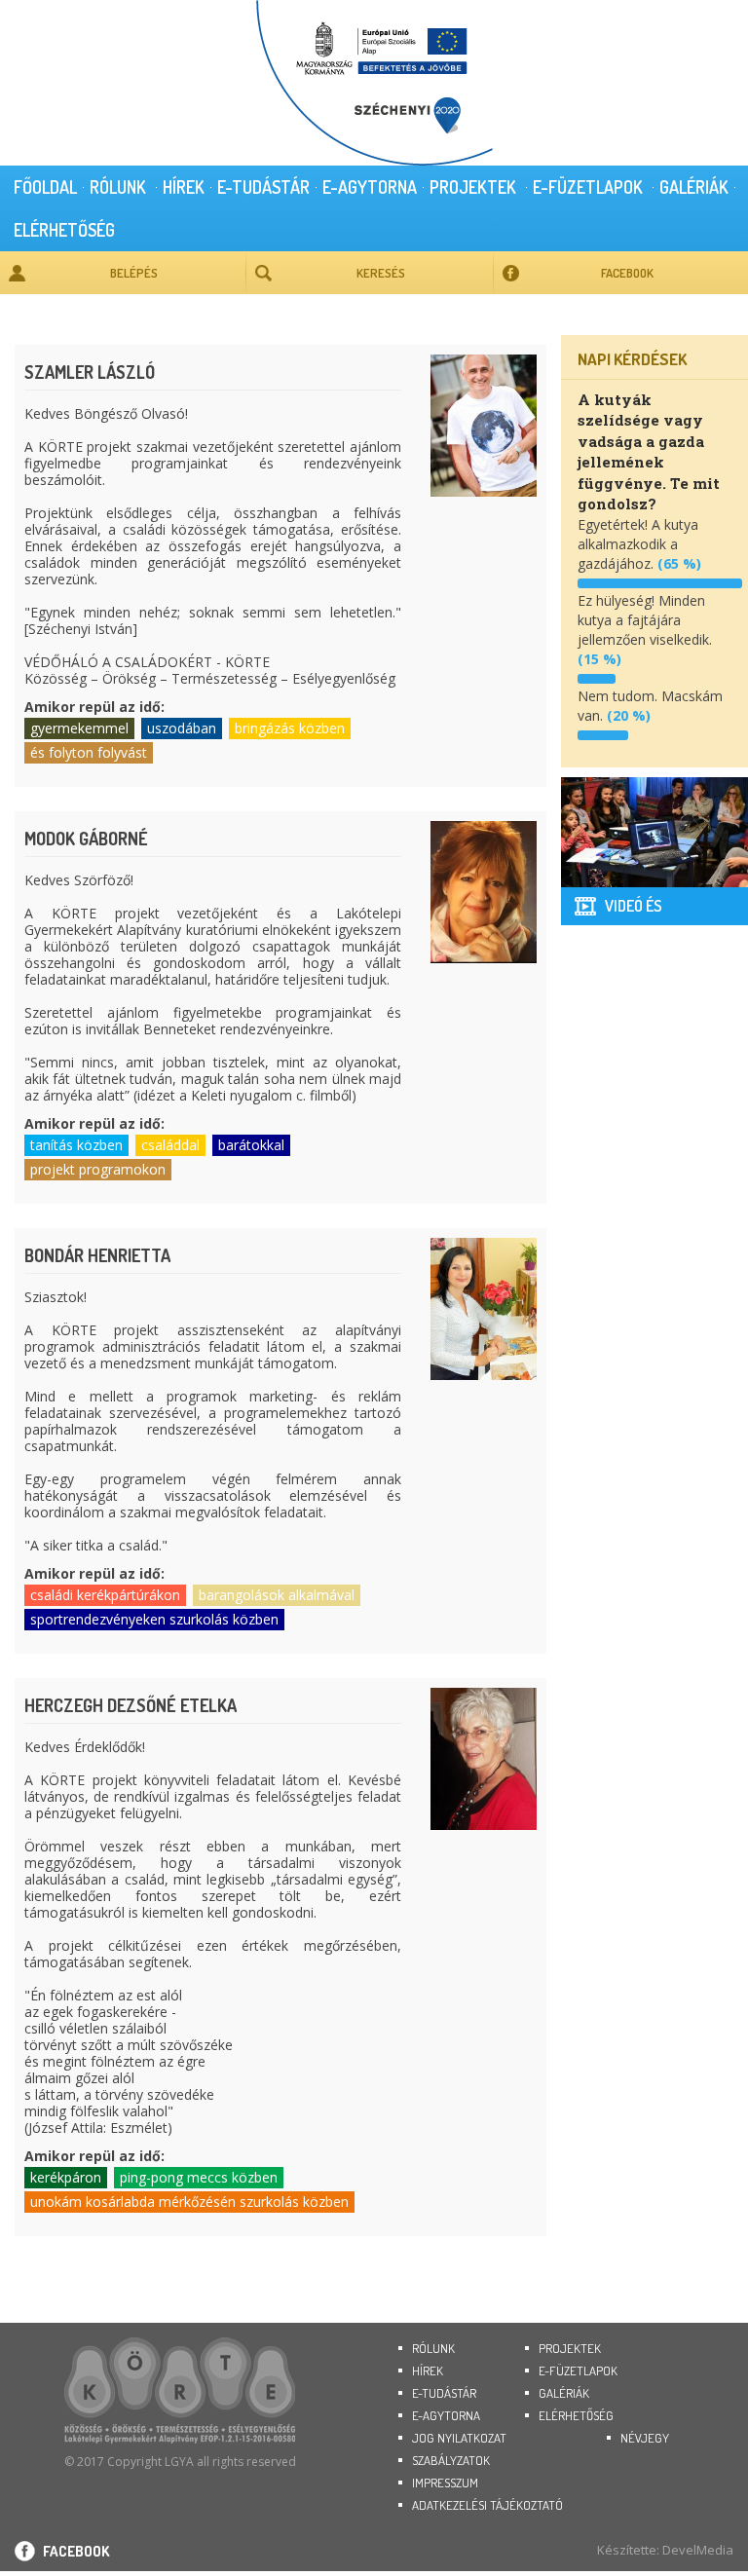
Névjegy (645, 2438)
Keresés (381, 273)
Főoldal (45, 187)
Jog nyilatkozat (459, 2438)
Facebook (627, 273)
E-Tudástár (263, 187)
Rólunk (118, 187)
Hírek (184, 187)
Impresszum (445, 2483)
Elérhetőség (64, 230)
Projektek (473, 187)
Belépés (134, 273)
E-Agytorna (370, 187)
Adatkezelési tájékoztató (487, 2505)
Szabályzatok (451, 2460)
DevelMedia (698, 2550)
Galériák (694, 187)
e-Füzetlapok (588, 187)
